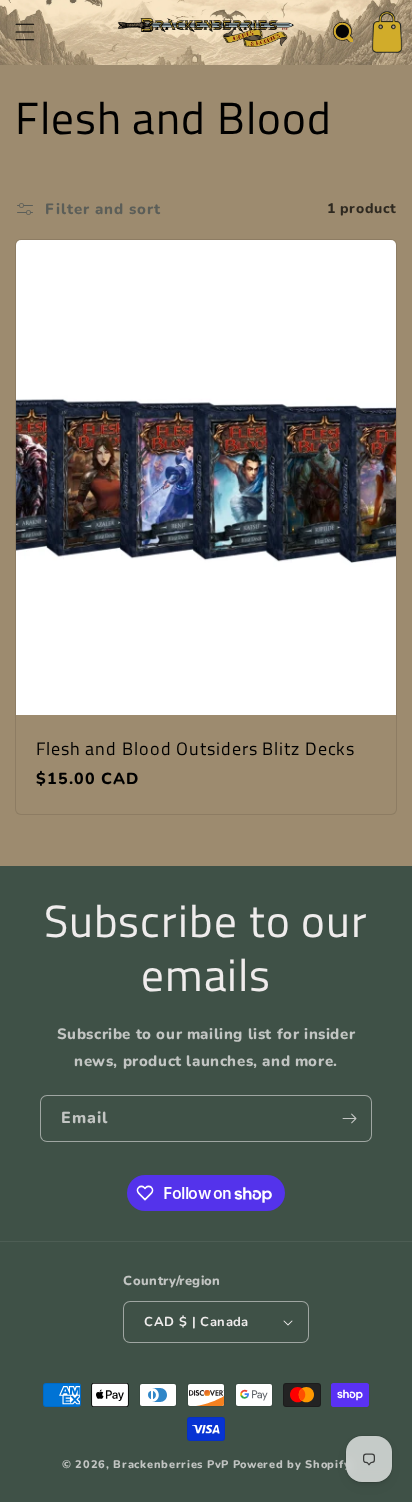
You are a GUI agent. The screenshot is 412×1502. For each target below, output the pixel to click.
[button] (25, 32)
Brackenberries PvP (171, 1464)
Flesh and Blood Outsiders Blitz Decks (195, 749)
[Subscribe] (349, 1118)
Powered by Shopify (292, 1464)
